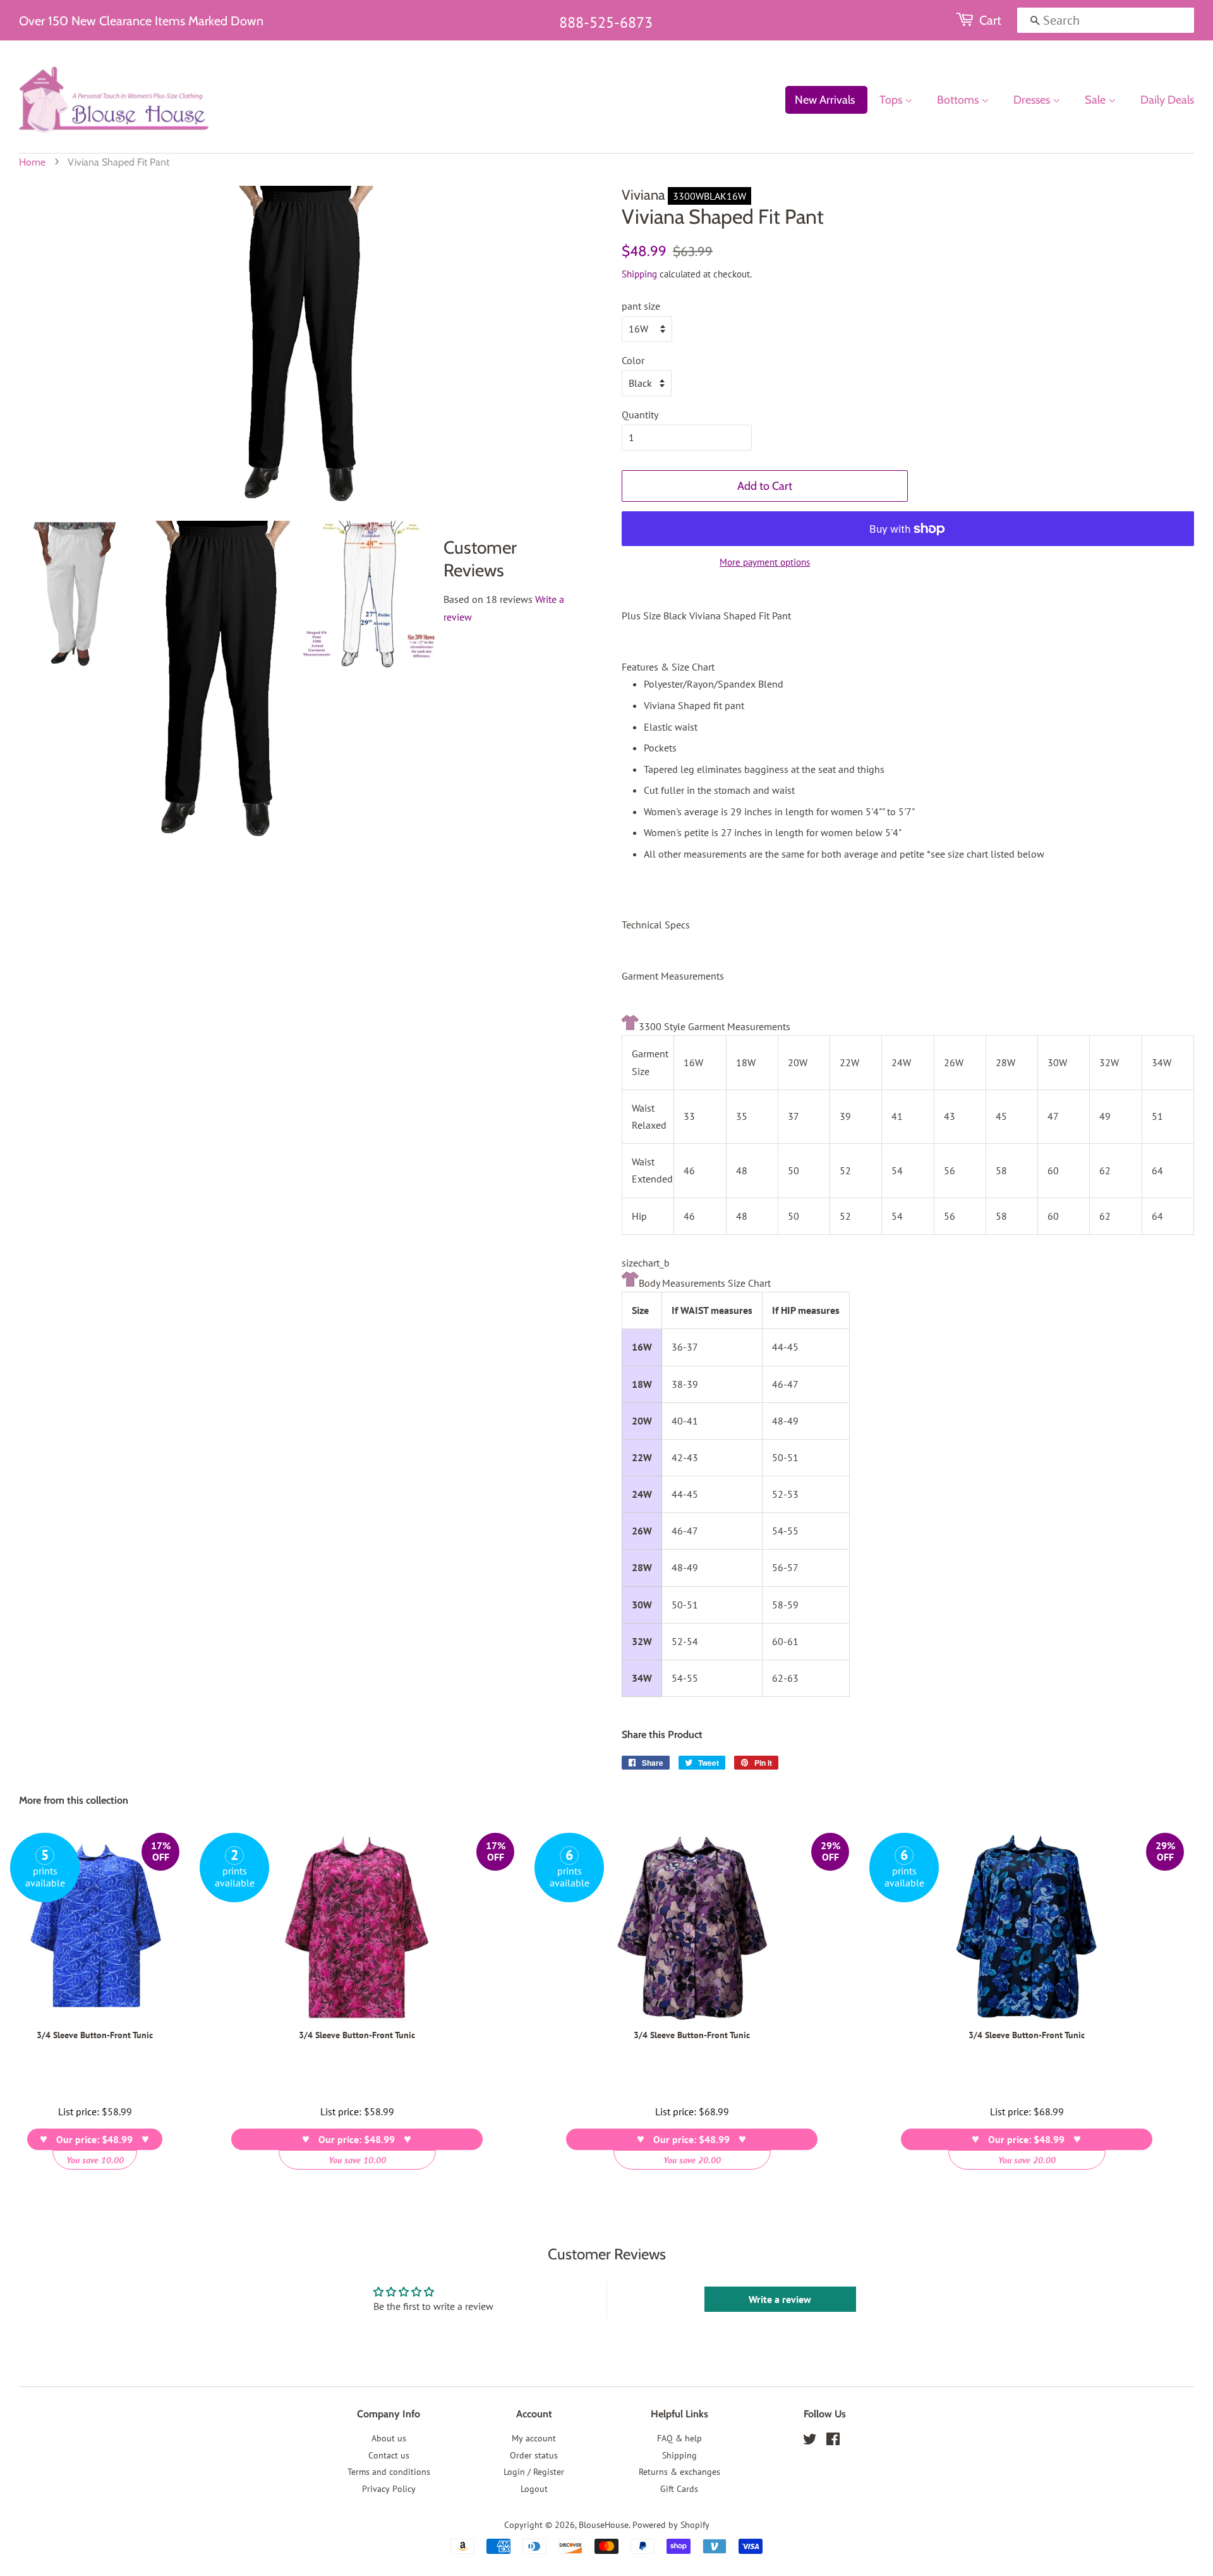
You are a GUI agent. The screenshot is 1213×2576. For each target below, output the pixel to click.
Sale (1096, 100)
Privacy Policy (389, 2489)
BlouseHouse (604, 2525)
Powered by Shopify (671, 2525)
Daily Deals (1167, 100)
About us (389, 2438)
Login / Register (534, 2472)
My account (534, 2438)
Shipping (639, 274)
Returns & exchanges (679, 2472)
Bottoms (959, 100)
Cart (990, 20)
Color (633, 360)
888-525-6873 (606, 22)
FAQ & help (679, 2438)
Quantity (640, 415)
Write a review (780, 2299)
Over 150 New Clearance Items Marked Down (141, 21)
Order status (534, 2455)
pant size (641, 306)
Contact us (389, 2455)
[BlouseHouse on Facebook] (833, 2441)
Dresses (1033, 100)
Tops (892, 100)
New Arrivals (825, 100)
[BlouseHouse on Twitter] (810, 2441)
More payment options (765, 562)
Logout (534, 2489)
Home (32, 162)
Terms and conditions (389, 2472)
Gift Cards (679, 2489)
